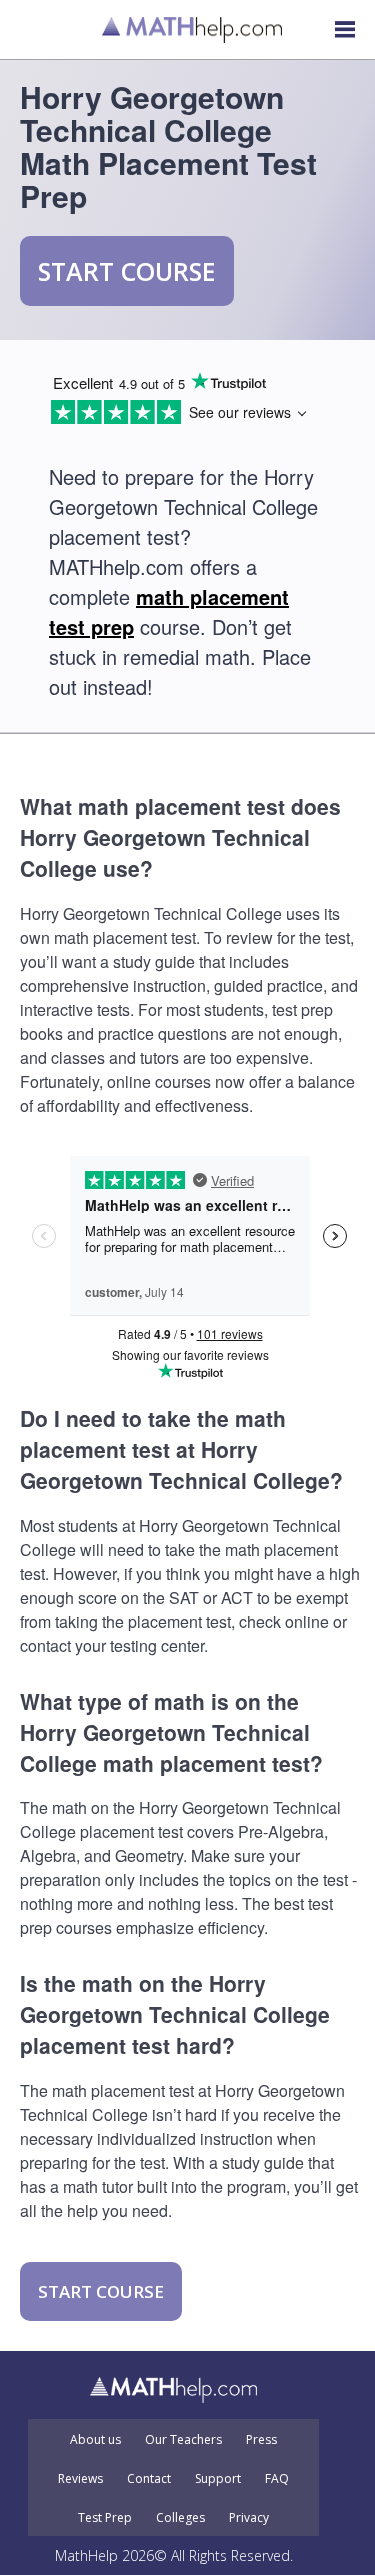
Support (218, 2479)
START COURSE (127, 271)
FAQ (277, 2479)
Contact (149, 2479)
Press (261, 2440)
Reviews (80, 2479)
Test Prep (105, 2518)
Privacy (249, 2518)
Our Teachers (183, 2440)
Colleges (180, 2518)
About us (95, 2440)
